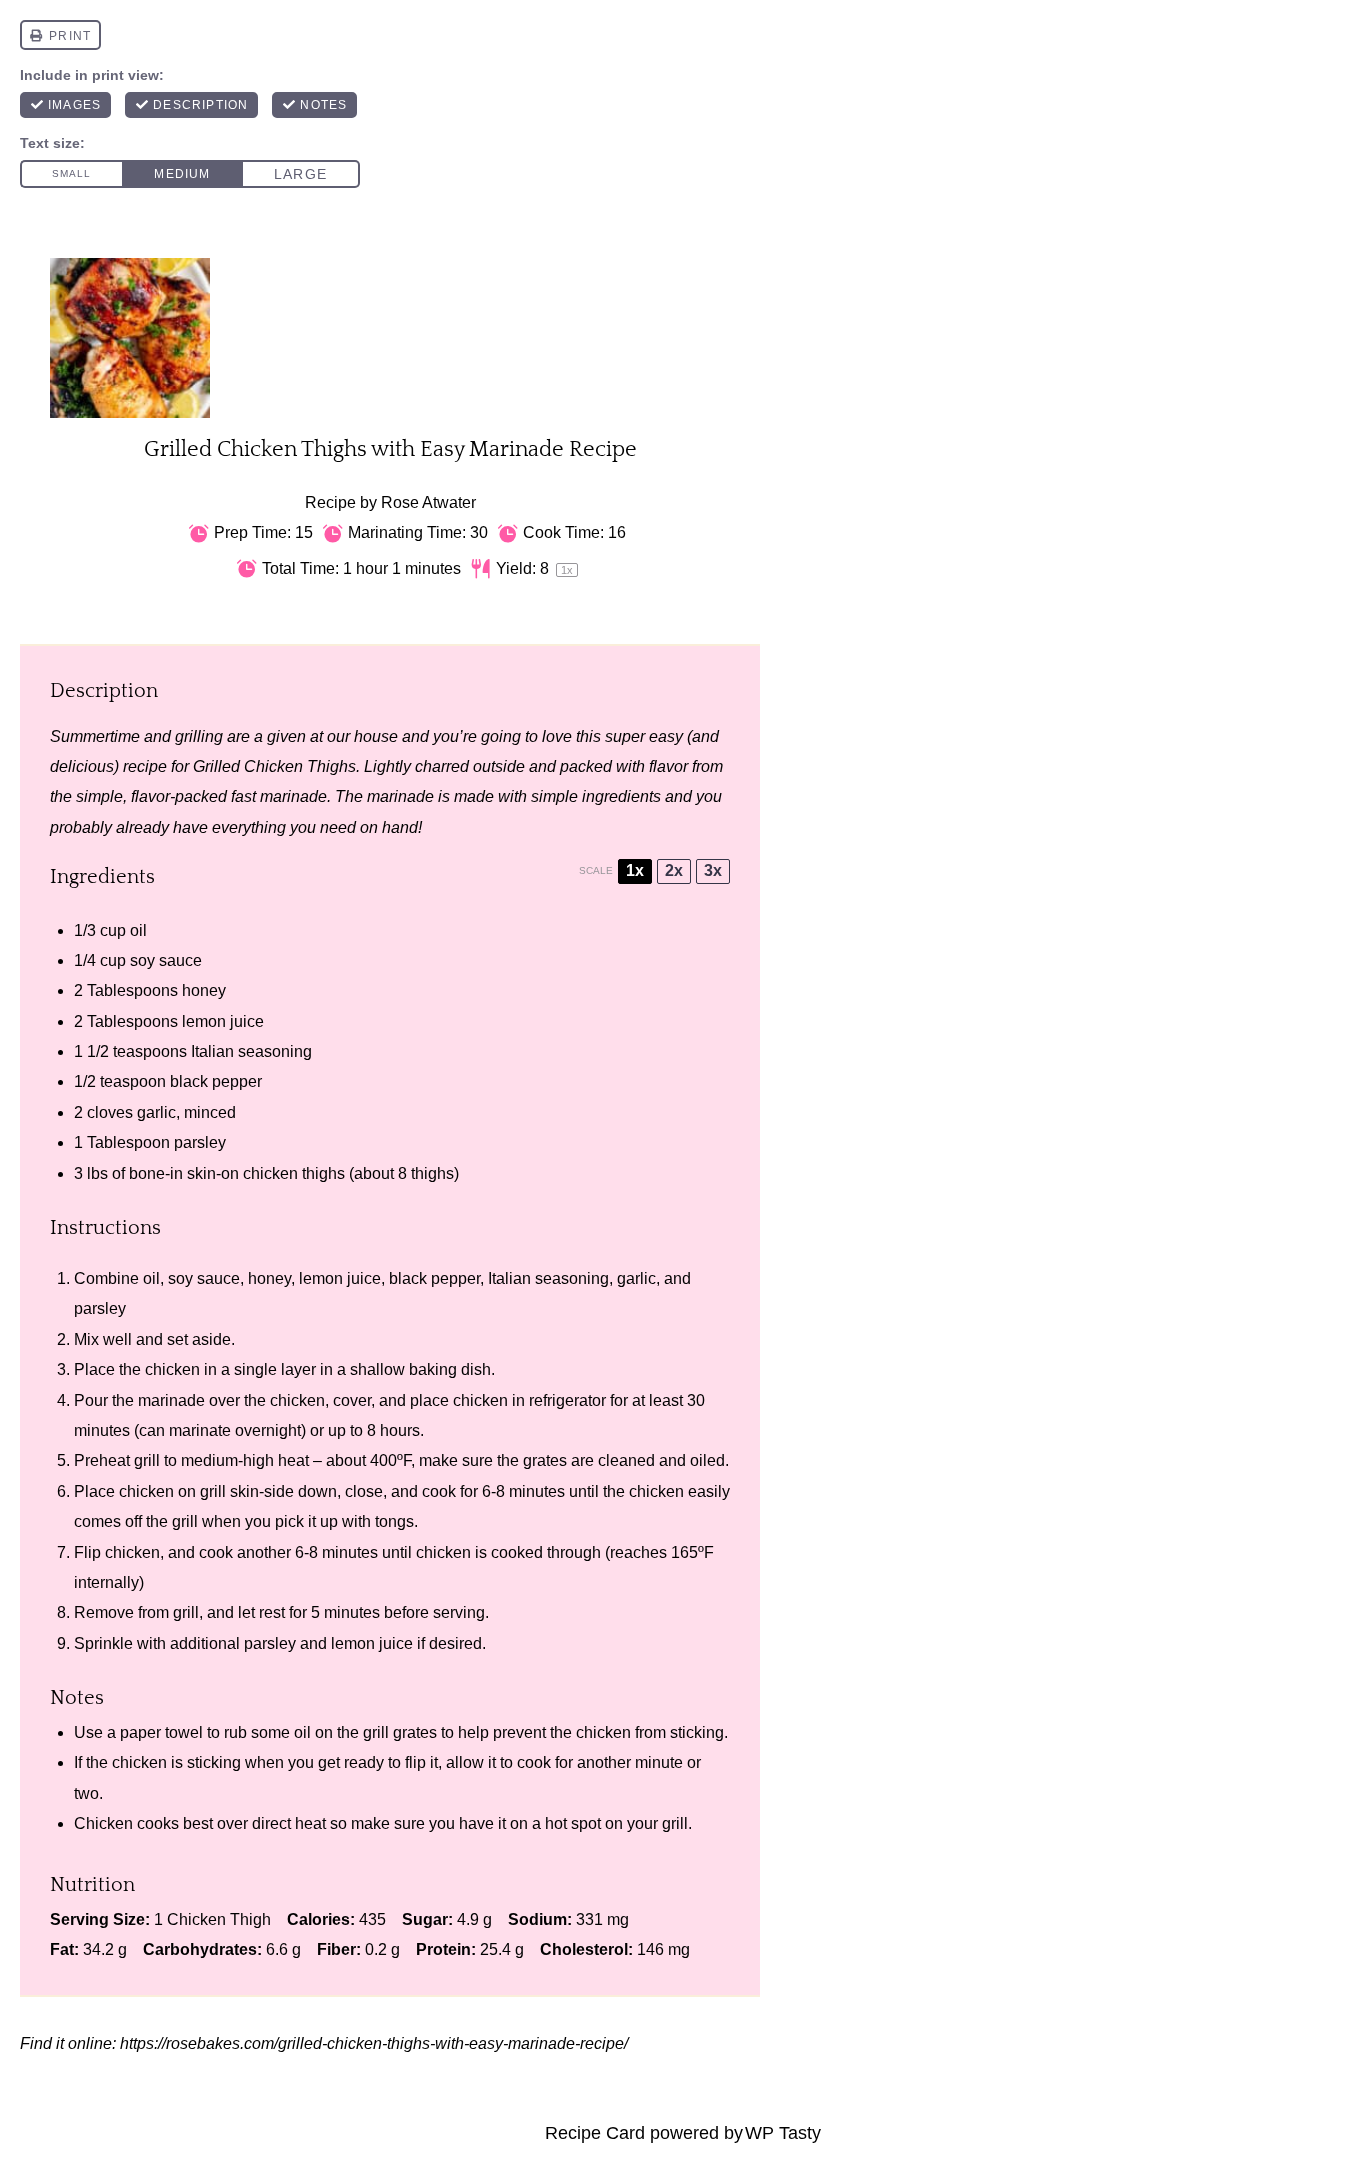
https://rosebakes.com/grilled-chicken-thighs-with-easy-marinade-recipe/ (374, 2043)
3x (713, 870)
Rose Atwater (428, 502)
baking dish (450, 1369)
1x (635, 870)
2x (674, 870)
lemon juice (223, 1021)
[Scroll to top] (51, 2087)
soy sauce (166, 960)
